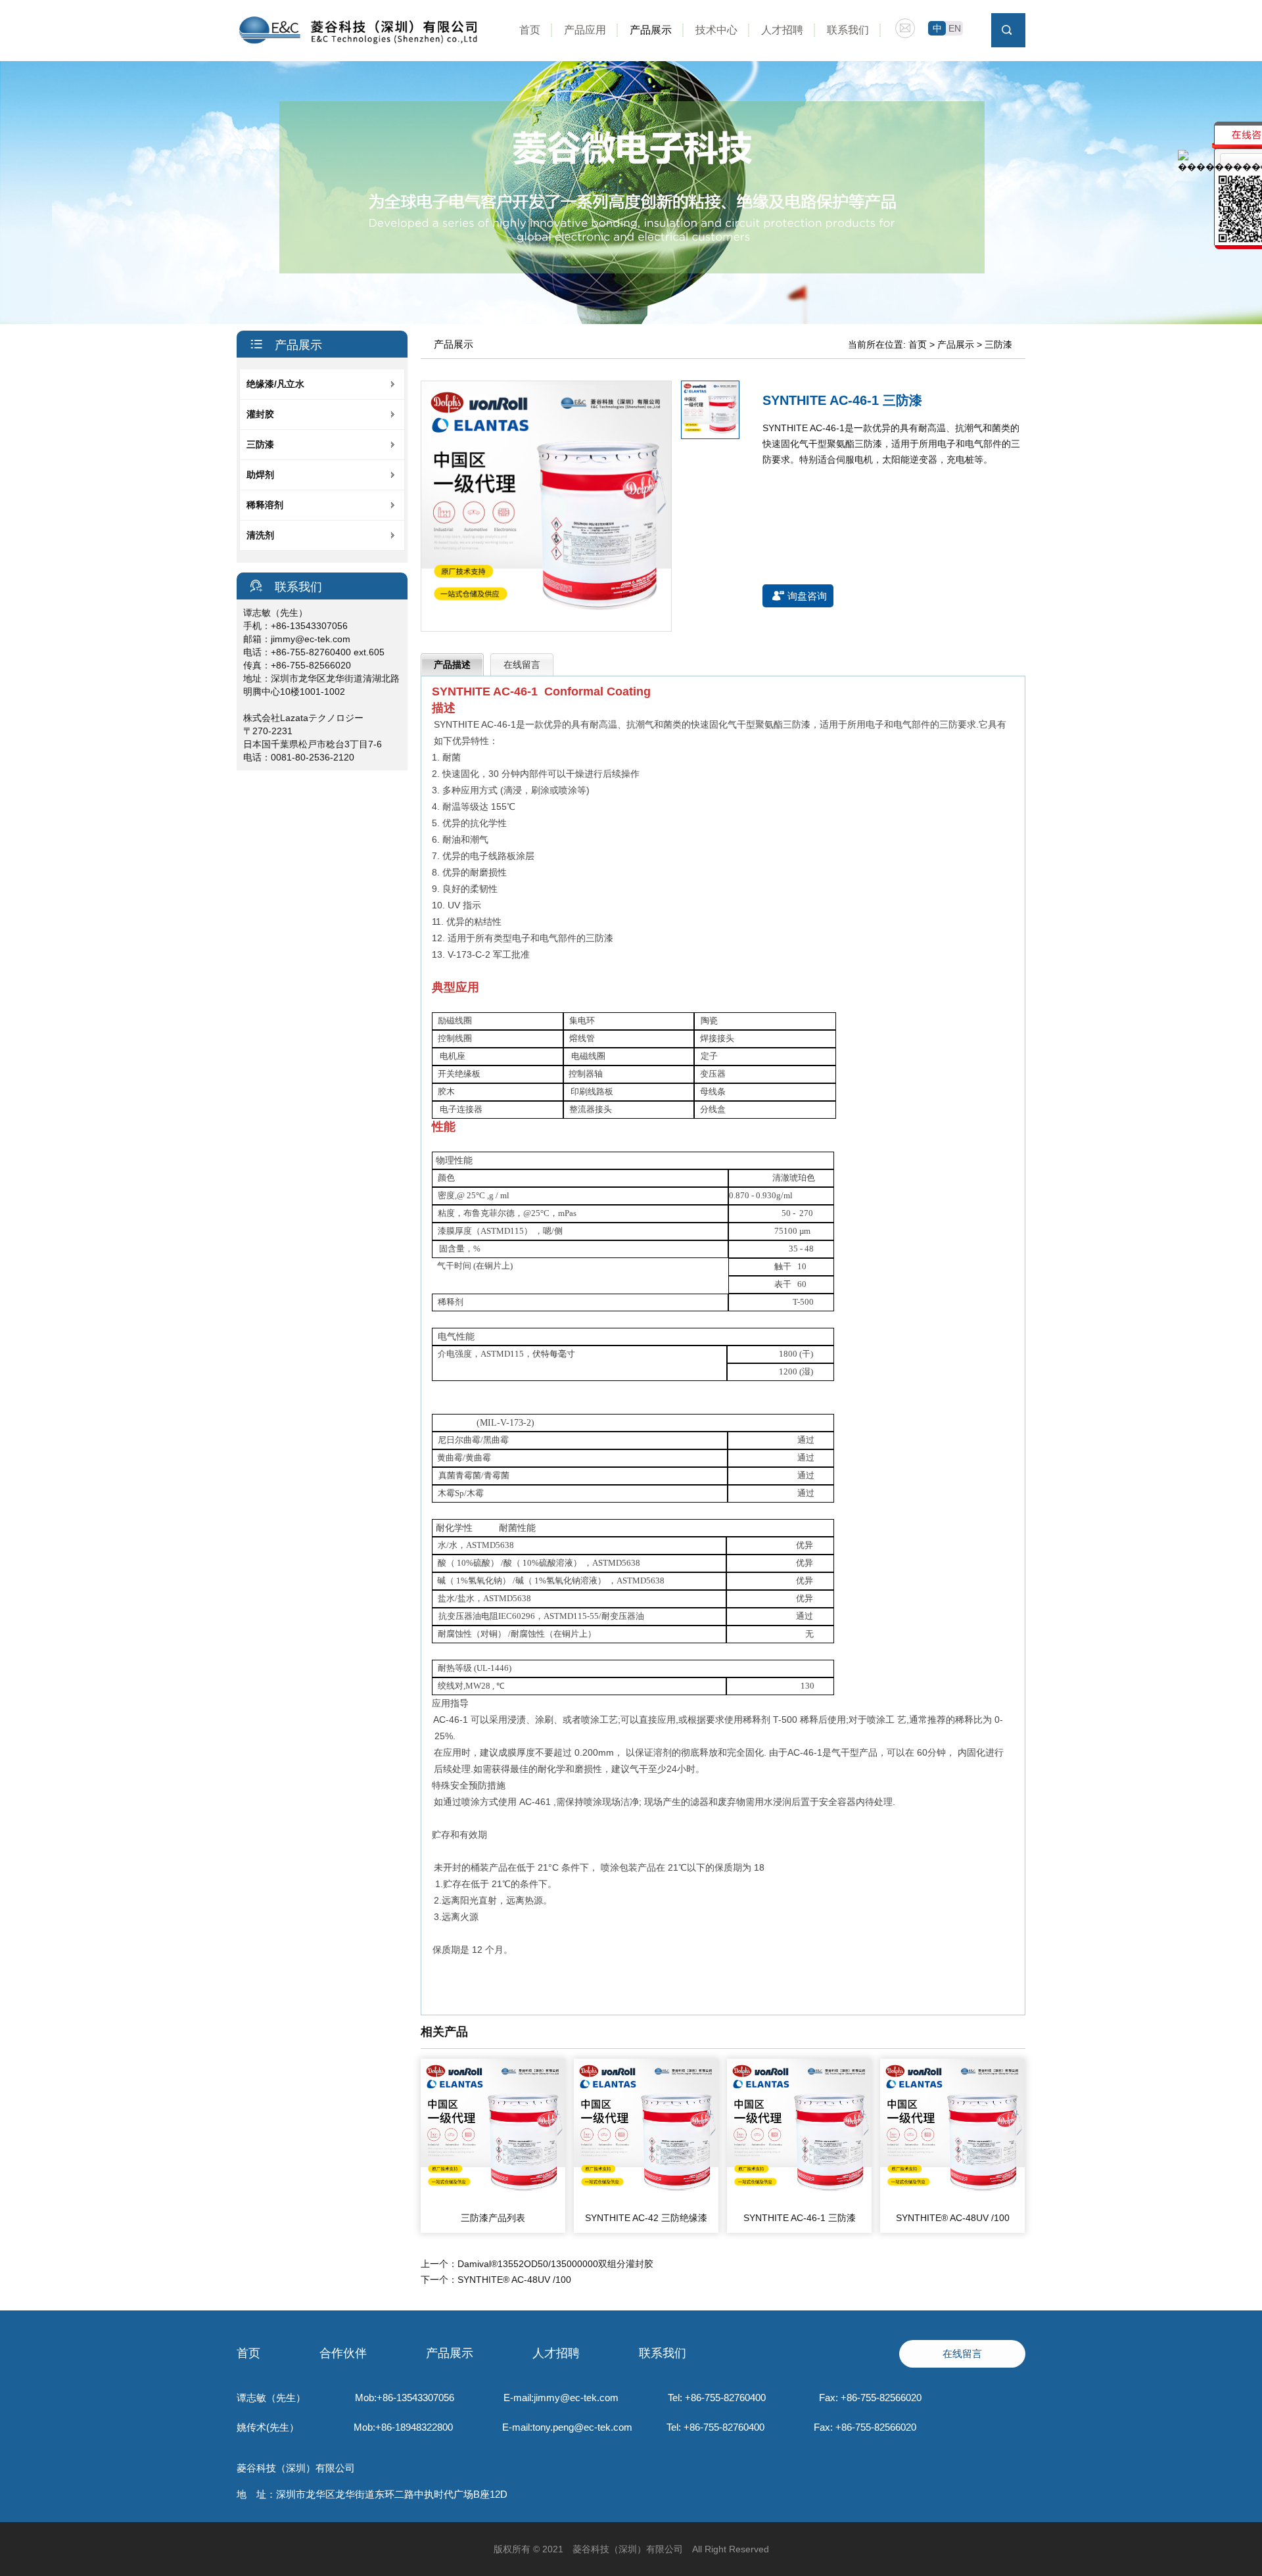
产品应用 (585, 30)
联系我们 (848, 30)
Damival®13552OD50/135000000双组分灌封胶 (555, 2264)
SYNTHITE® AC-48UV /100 (953, 2218)
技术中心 (716, 30)
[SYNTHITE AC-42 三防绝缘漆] (646, 2200)
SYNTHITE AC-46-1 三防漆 (800, 2218)
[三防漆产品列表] (493, 2200)
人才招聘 (782, 30)
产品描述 (452, 665)
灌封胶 (260, 414)
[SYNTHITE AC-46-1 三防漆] (799, 2200)
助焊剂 (260, 475)
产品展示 (651, 30)
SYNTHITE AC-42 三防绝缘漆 (646, 2218)
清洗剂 (260, 535)
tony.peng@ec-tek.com (582, 2427)
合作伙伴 (343, 2353)
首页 (530, 30)
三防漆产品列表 (493, 2218)
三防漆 (260, 444)
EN (955, 28)
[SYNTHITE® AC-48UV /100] (952, 2200)
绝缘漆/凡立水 (275, 384)
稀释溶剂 (265, 505)
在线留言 (522, 665)
